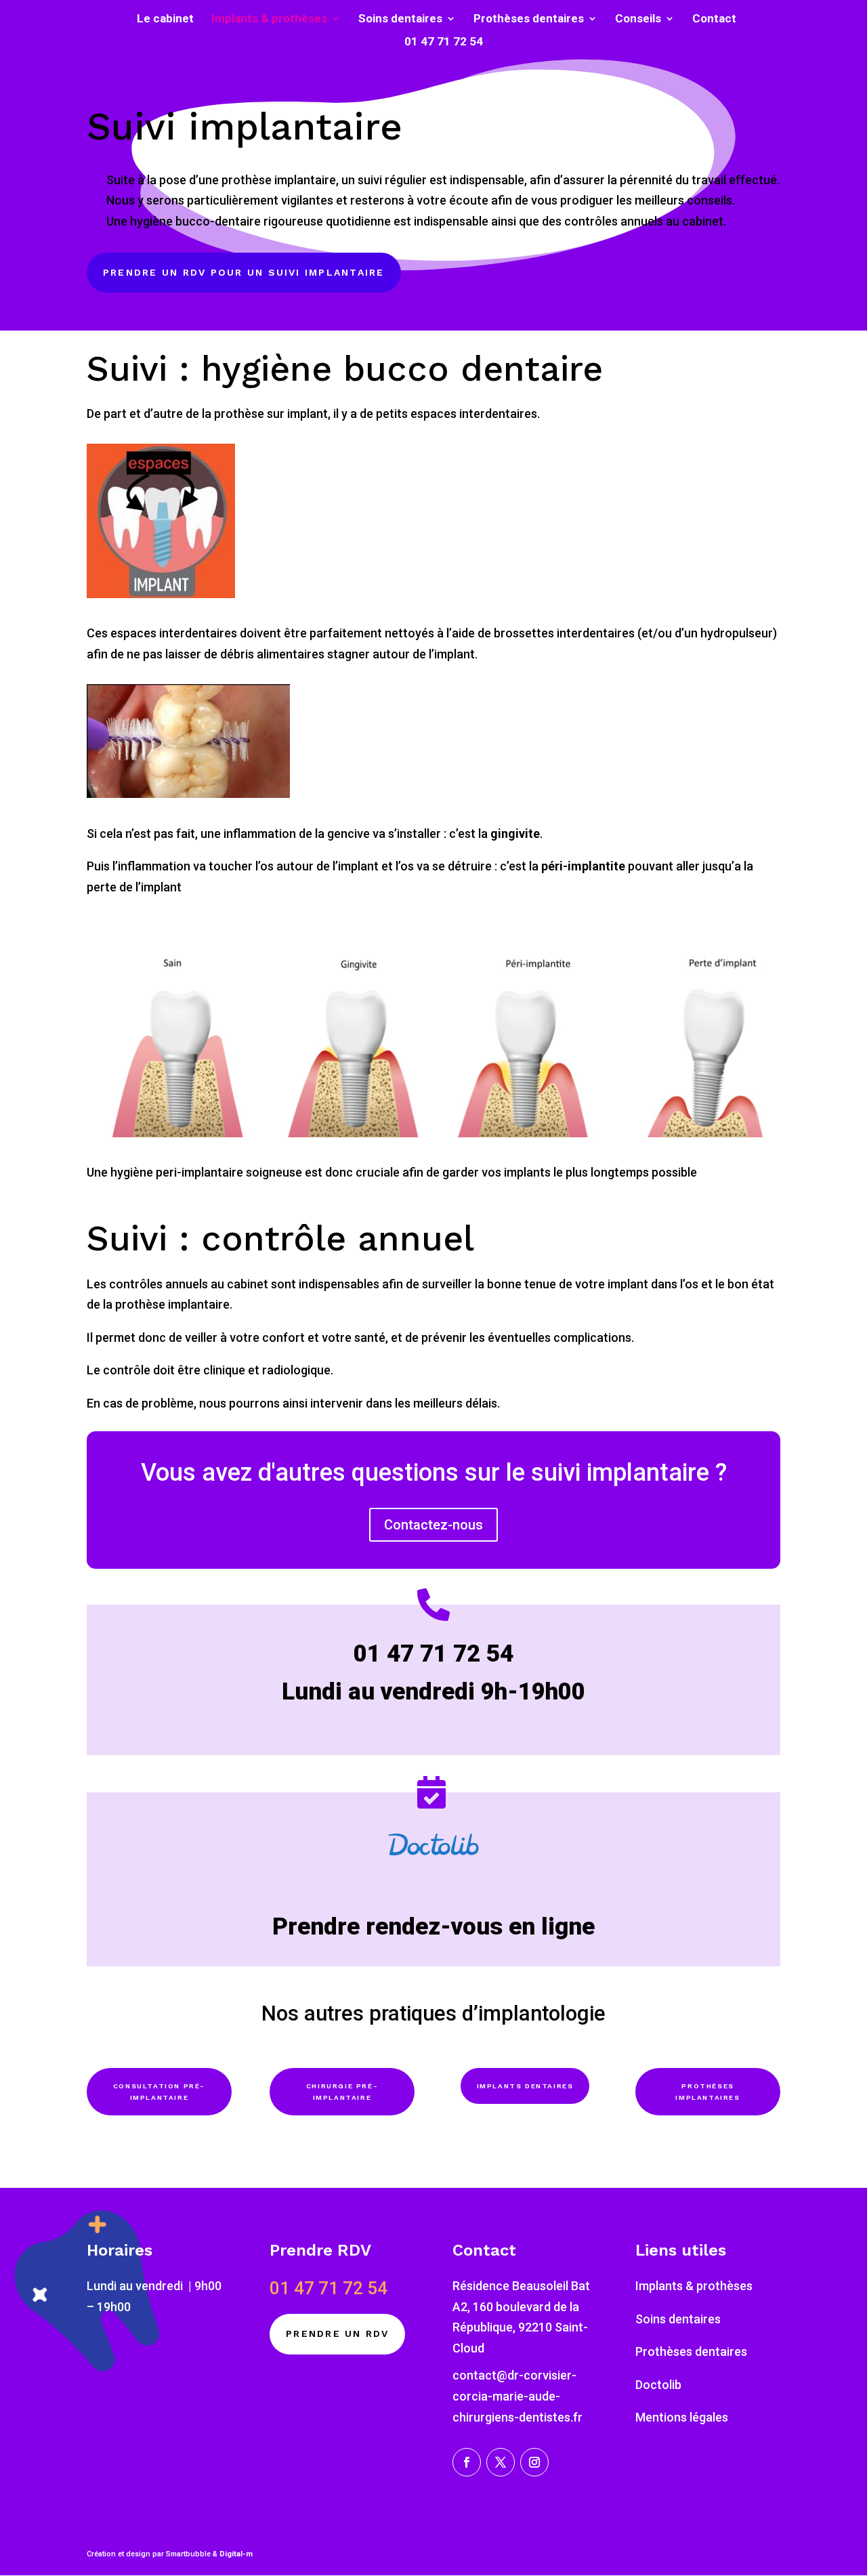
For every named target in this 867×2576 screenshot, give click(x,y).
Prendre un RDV (337, 2334)
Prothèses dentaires (529, 19)
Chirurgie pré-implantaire (342, 2092)
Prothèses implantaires (707, 2092)
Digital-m (236, 2554)
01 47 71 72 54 (444, 42)
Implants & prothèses (269, 19)
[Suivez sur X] (501, 2462)
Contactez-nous (433, 1525)
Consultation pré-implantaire (159, 2092)
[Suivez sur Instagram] (534, 2462)
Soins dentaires (400, 19)
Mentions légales (682, 2417)
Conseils (638, 19)
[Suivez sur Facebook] (467, 2462)
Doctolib (658, 2385)
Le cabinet (165, 19)
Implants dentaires (525, 2086)
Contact (714, 19)
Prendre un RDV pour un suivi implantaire (244, 272)
